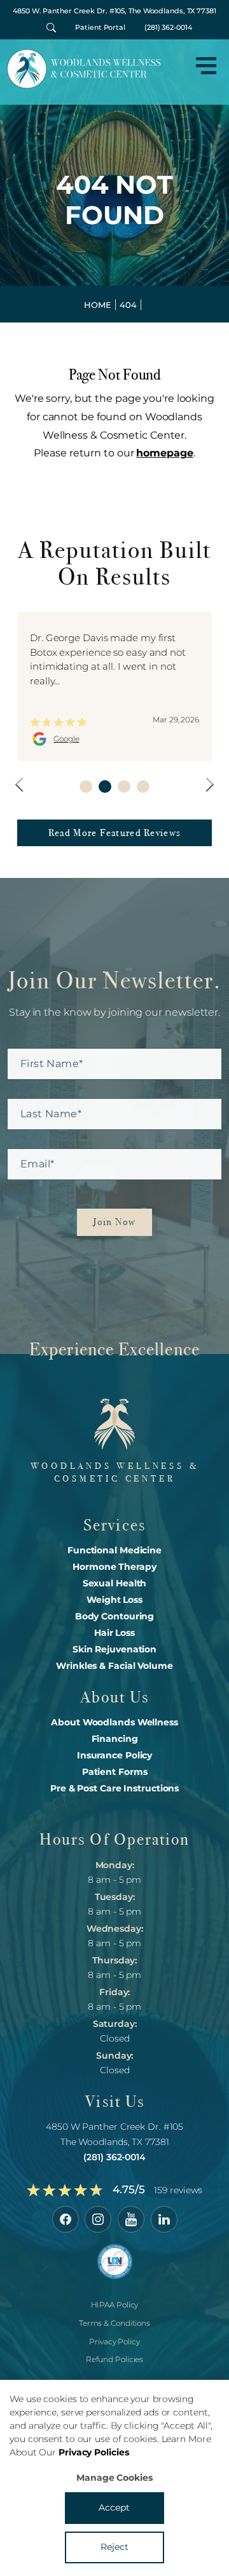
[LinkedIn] (163, 2219)
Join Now (114, 1222)
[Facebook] (66, 2219)
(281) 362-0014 (168, 27)
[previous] (23, 784)
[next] (207, 784)
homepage (164, 453)
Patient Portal (100, 27)
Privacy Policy (114, 2341)
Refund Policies (115, 2360)
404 (128, 305)
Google (66, 739)
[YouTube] (131, 2219)
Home (98, 305)
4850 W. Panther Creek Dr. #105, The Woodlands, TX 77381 (114, 11)
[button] (206, 66)
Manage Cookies (114, 2478)
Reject (114, 2547)
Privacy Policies (94, 2452)
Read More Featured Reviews (114, 833)
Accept (114, 2507)
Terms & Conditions (114, 2323)
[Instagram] (98, 2219)
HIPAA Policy (115, 2305)
